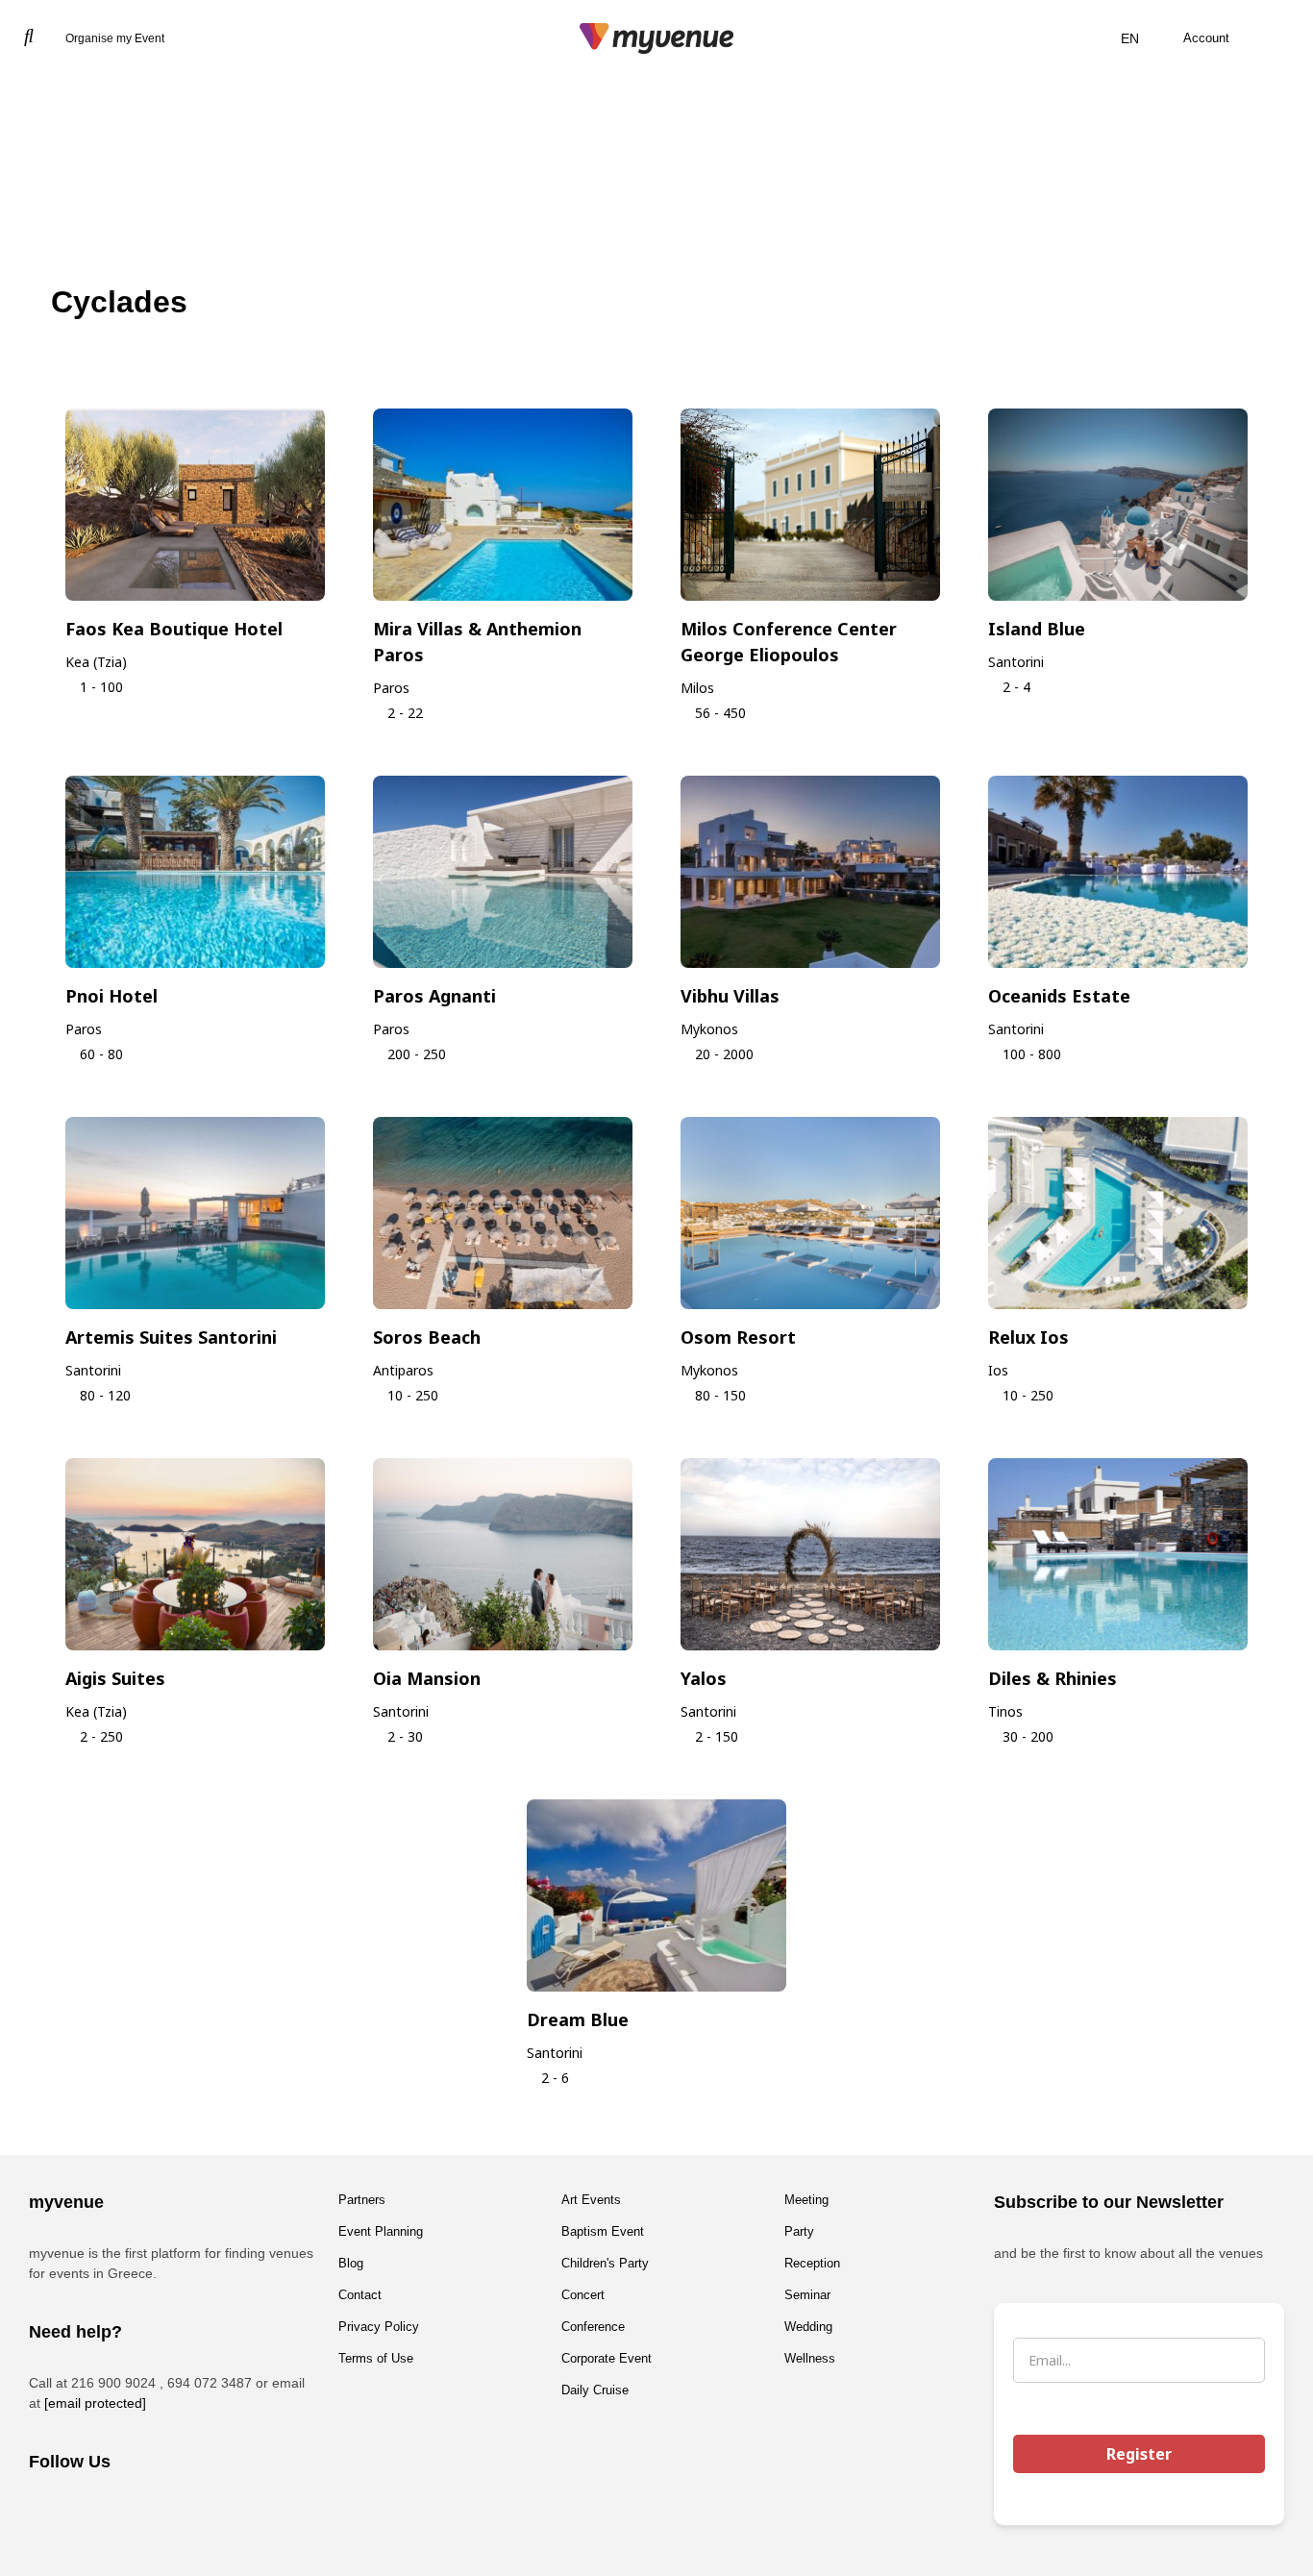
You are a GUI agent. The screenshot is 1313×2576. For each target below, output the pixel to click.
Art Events (591, 2200)
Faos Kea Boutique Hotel (174, 629)
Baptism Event (603, 2231)
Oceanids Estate (1059, 996)
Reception (812, 2263)
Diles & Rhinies (1053, 1678)
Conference (593, 2327)
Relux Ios (1028, 1337)
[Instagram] (106, 2514)
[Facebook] (53, 2514)
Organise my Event (115, 38)
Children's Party (605, 2263)
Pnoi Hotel (111, 996)
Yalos (704, 1678)
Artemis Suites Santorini (171, 1337)
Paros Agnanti (434, 996)
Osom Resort (738, 1337)
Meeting (806, 2200)
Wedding (808, 2327)
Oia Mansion (427, 1678)
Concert (583, 2295)
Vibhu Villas (730, 996)
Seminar (807, 2295)
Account (1206, 38)
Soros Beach (427, 1337)
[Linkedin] (159, 2514)
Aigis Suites (115, 1678)
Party (799, 2231)
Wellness (810, 2358)
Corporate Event (607, 2358)
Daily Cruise (595, 2390)
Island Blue (1037, 629)
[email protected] (95, 2403)
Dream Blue (578, 2019)
